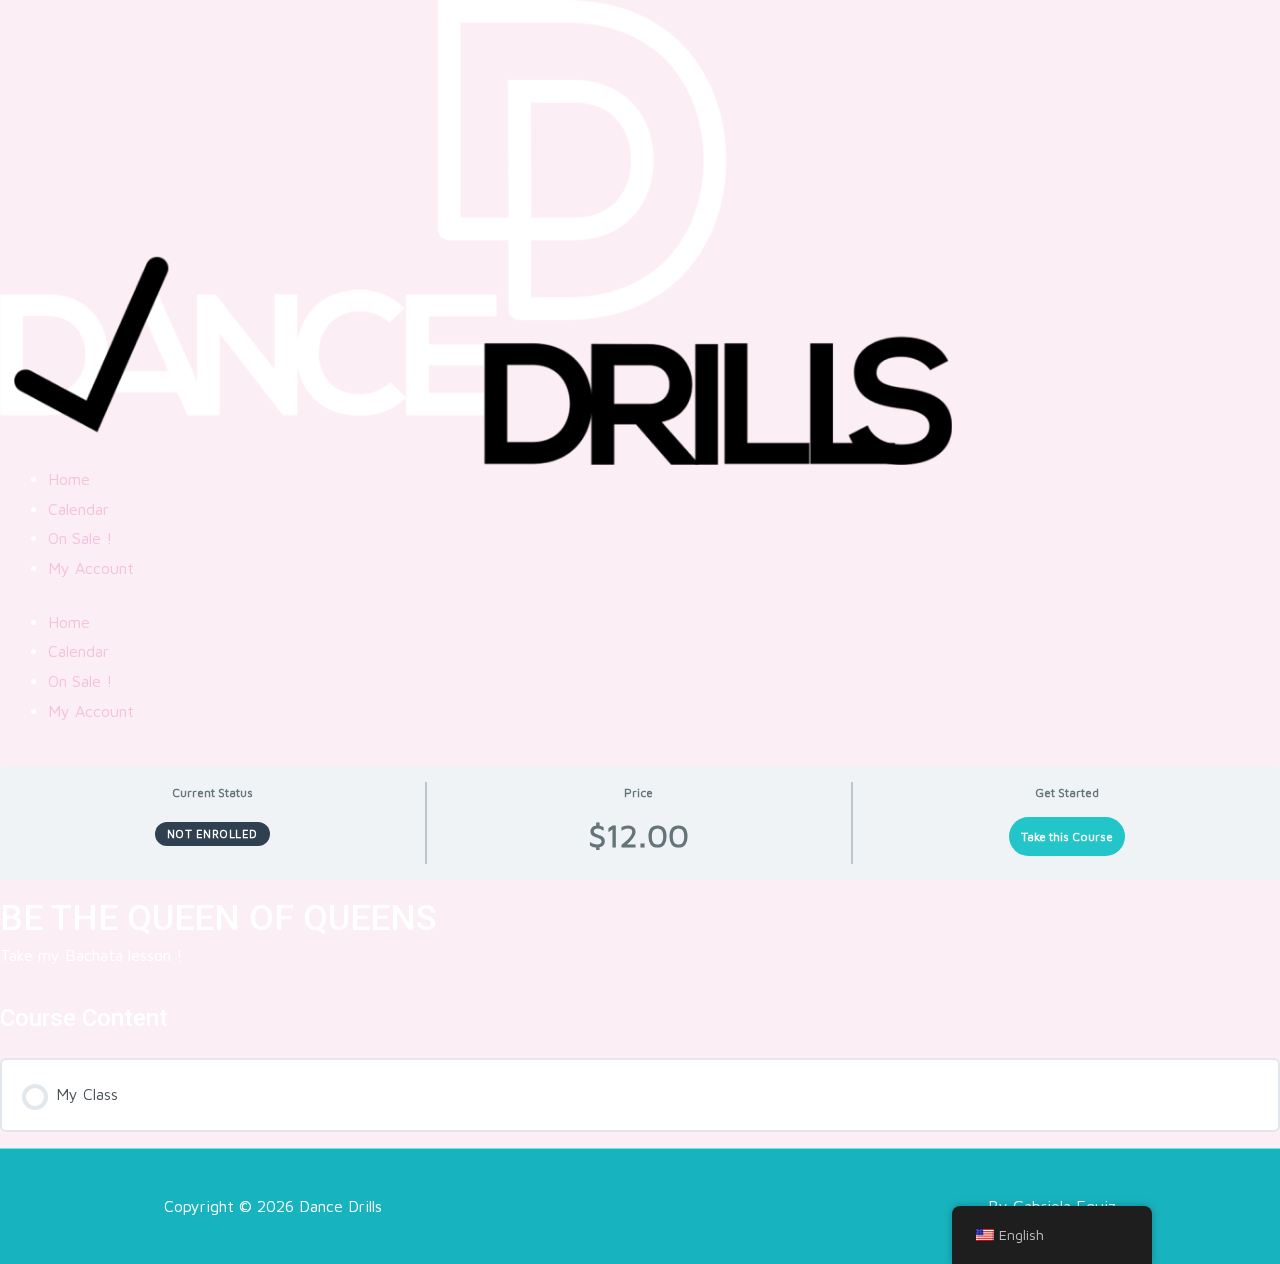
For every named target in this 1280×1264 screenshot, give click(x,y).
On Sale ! (80, 538)
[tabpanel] (640, 949)
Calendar (78, 509)
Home (69, 479)
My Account (91, 568)
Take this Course (1067, 836)
